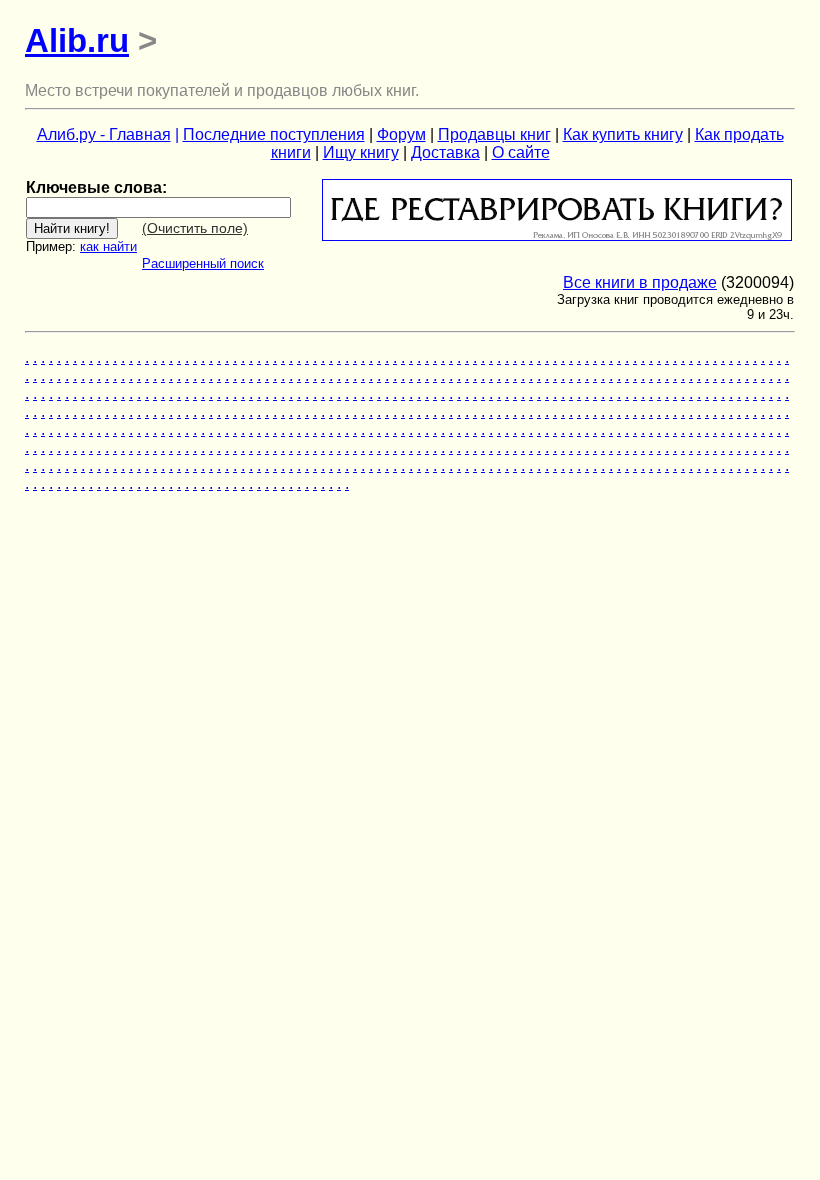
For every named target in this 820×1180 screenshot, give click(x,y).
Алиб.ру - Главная (104, 134)
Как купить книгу (623, 134)
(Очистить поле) (195, 228)
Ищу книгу (361, 152)
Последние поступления (274, 134)
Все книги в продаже (640, 282)
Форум (401, 134)
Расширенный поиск (203, 263)
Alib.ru (77, 40)
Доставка (445, 152)
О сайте (521, 152)
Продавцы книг (494, 134)
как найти (108, 246)
